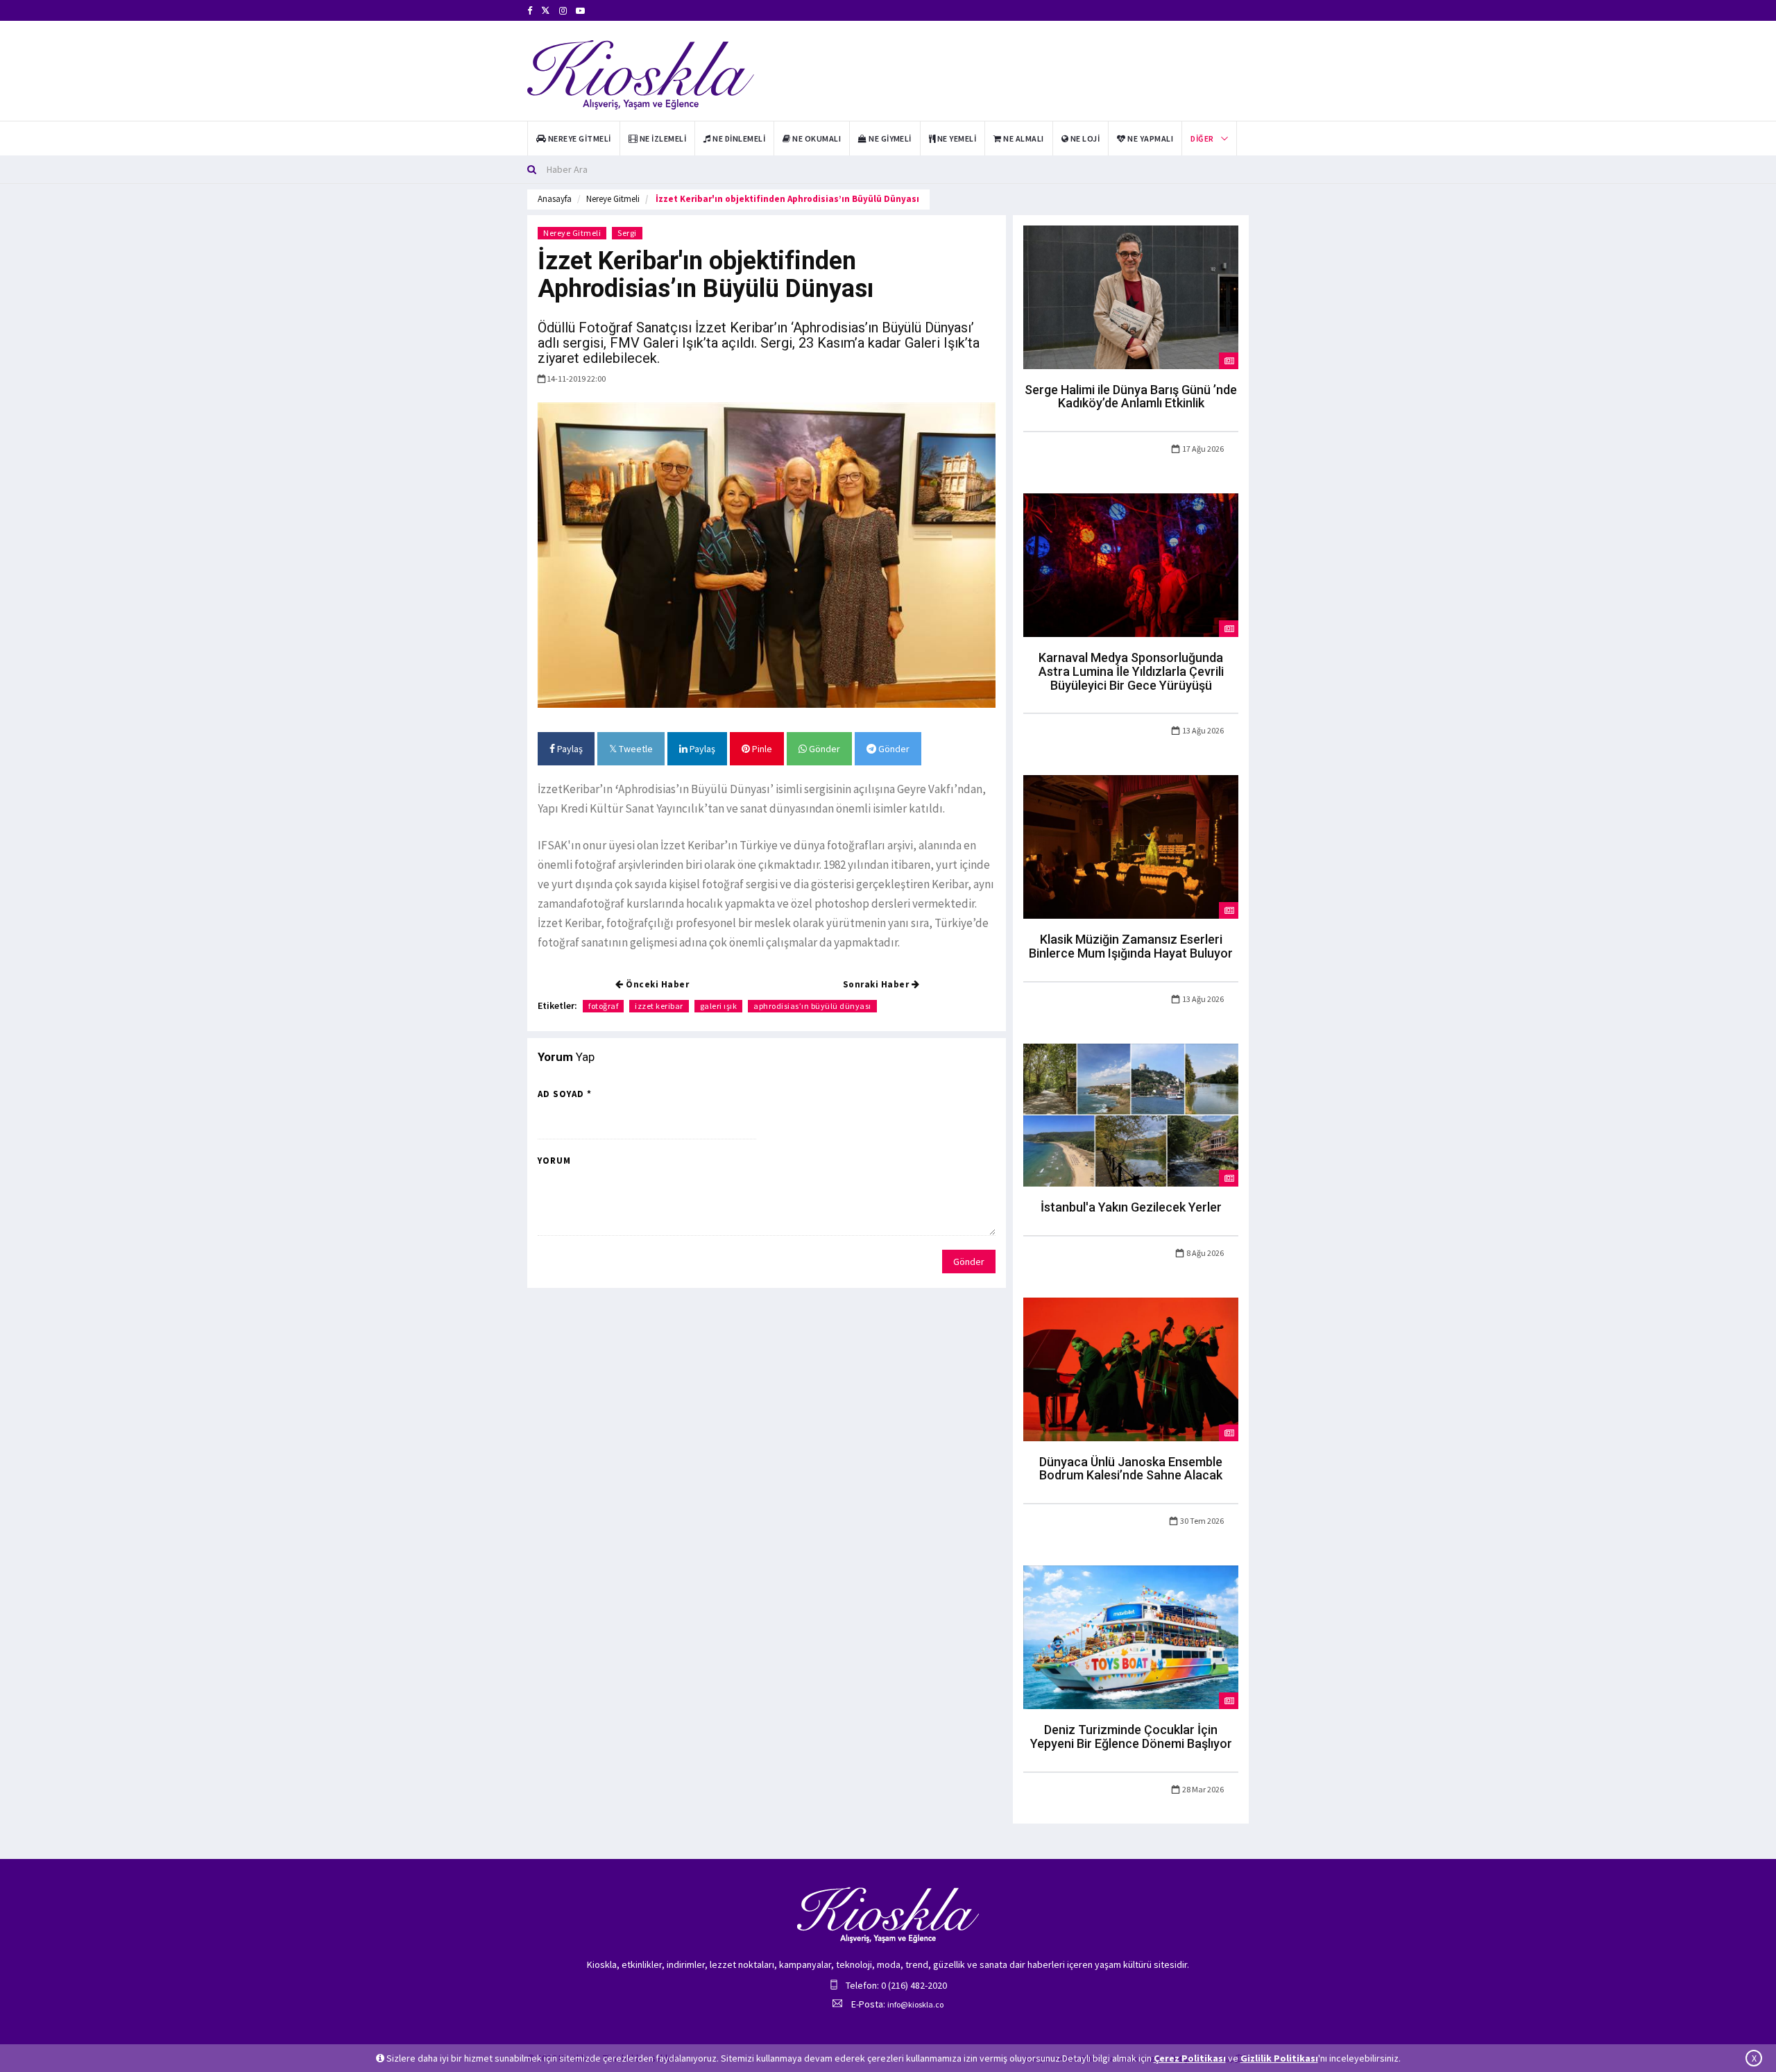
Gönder (823, 749)
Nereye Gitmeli (613, 199)
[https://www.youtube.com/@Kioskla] (580, 11)
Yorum (554, 1161)
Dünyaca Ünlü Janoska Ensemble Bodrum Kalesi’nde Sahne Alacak (1131, 1469)
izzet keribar (659, 1006)
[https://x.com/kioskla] (546, 11)
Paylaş (569, 749)
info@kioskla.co (915, 2004)
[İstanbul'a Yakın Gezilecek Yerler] (1131, 1114)
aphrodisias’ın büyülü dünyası (812, 1006)
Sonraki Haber (877, 984)
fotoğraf (603, 1006)
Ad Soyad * (565, 1094)
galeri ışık (719, 1006)
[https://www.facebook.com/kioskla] (530, 11)
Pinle (761, 749)
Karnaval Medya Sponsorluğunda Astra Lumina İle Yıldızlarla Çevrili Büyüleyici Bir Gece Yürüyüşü (1131, 671)
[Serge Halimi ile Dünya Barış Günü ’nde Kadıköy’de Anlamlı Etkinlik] (1131, 296)
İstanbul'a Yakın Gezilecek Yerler (1131, 1207)
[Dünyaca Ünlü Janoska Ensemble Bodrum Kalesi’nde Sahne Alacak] (1131, 1368)
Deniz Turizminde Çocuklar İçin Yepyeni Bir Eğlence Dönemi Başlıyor (1131, 1736)
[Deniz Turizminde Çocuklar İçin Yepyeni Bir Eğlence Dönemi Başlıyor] (1131, 1636)
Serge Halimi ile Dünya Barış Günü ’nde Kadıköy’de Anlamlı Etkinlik (1131, 397)
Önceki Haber (657, 984)
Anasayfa (555, 199)
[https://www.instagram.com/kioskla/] (563, 11)
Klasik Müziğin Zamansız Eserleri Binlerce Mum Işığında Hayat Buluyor (1131, 946)
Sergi (627, 233)
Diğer (1202, 138)
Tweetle (635, 749)
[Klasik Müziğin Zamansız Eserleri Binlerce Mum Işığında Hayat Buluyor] (1131, 846)
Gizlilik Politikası (1279, 2058)
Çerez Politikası (1190, 2058)
